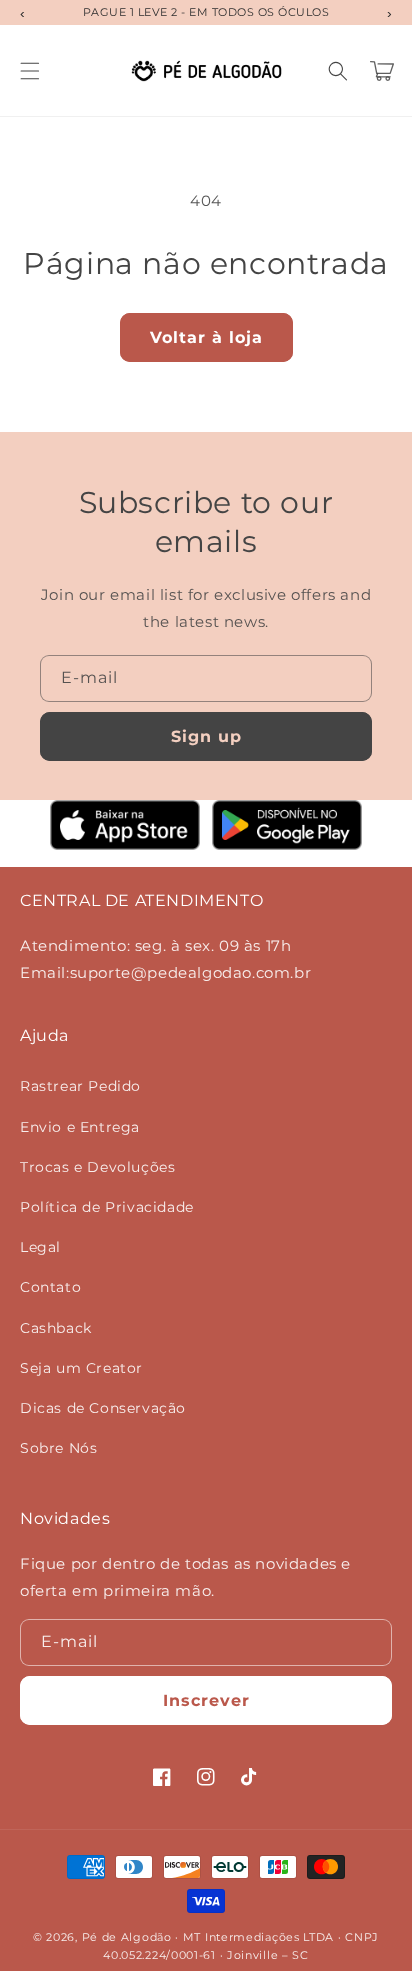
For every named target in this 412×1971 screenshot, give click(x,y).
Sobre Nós (58, 1448)
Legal (40, 1247)
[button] (30, 71)
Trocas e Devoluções (97, 1167)
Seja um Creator (81, 1368)
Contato (50, 1287)
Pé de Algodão (127, 1937)
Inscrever (206, 1700)
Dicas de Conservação (103, 1408)
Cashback (56, 1328)
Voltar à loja (206, 337)
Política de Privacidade (107, 1207)
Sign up (206, 736)
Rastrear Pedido (80, 1086)
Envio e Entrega (80, 1127)
